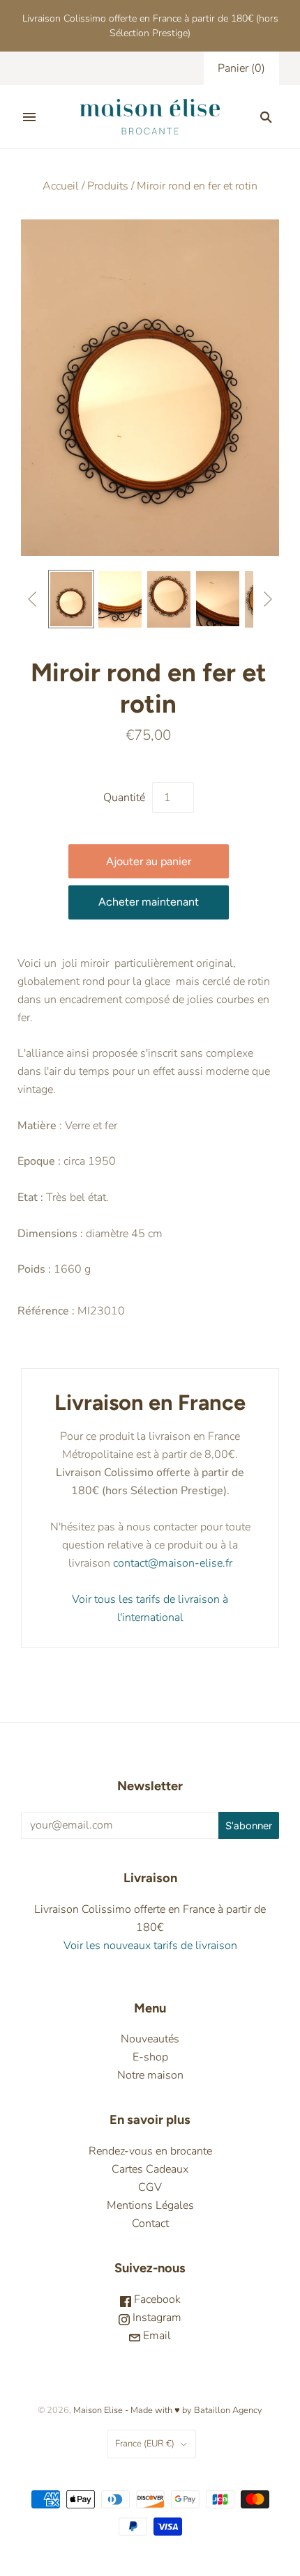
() (241, 68)
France (145, 2444)
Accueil (61, 186)
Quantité (124, 798)
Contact (150, 2224)
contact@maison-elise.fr (171, 1563)
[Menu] (29, 117)
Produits (108, 186)
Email (156, 2336)
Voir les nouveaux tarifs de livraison (150, 1946)
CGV (150, 2187)
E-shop (150, 2057)
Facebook (156, 2299)
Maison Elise (99, 2410)
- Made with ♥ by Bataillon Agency (194, 2410)
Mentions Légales (150, 2205)
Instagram (156, 2318)
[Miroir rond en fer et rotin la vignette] (71, 599)
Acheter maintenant (149, 902)
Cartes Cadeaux (150, 2169)
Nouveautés (150, 2039)
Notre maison (150, 2075)
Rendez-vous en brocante (150, 2151)
